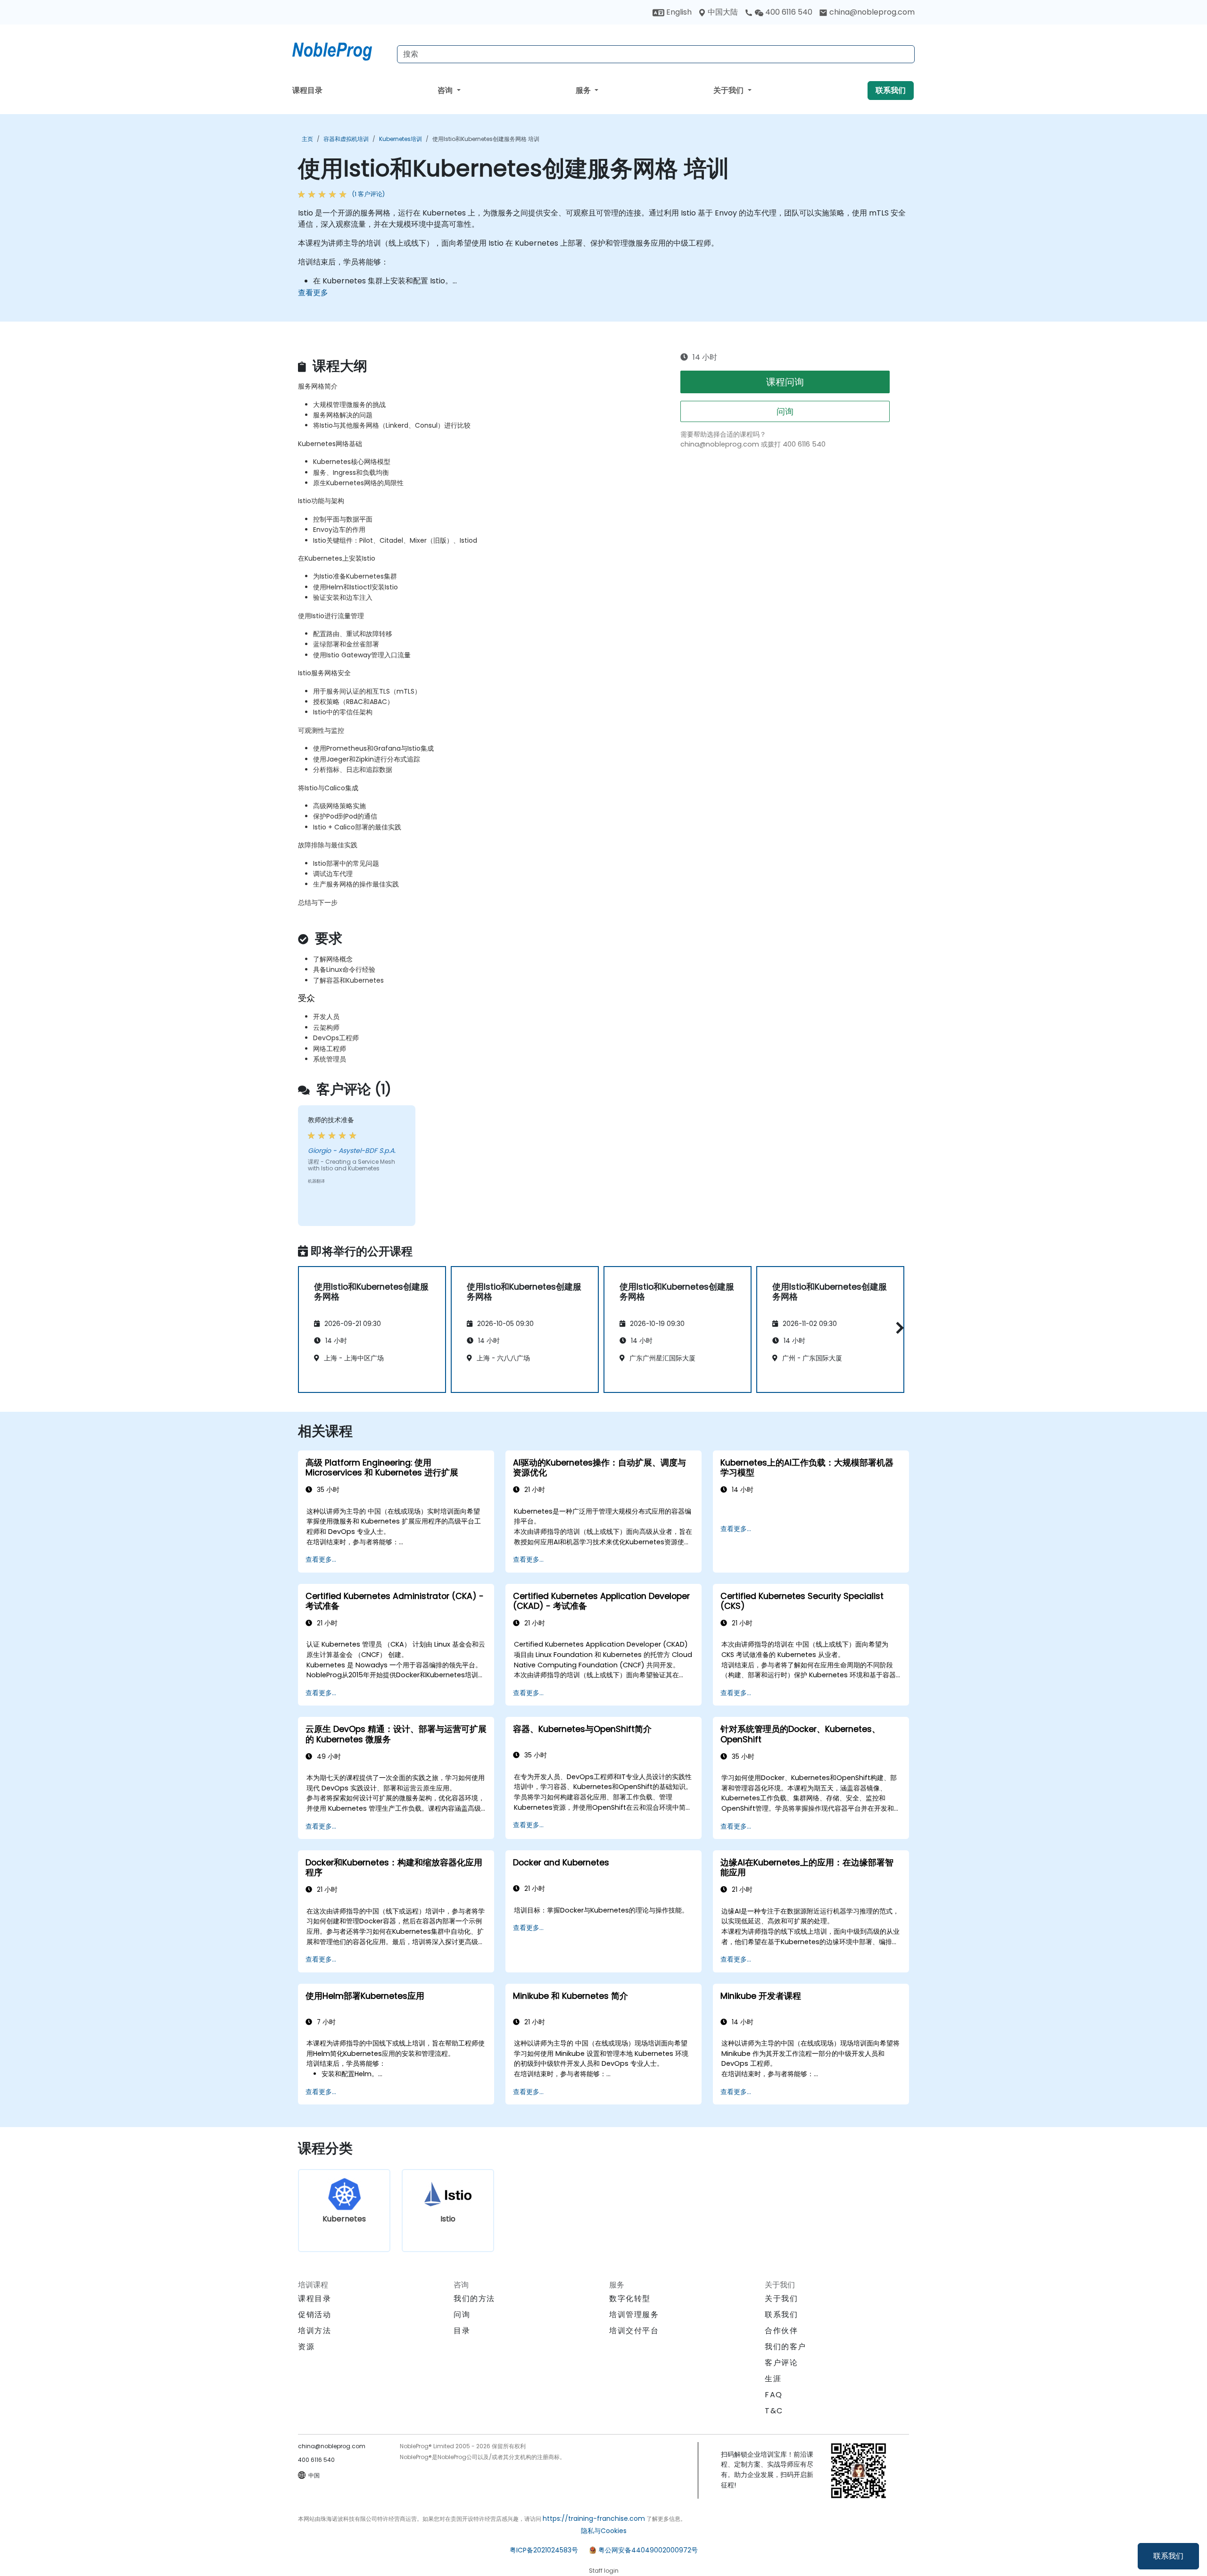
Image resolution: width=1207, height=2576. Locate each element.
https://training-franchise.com (594, 2518)
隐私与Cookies (604, 2531)
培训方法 (314, 2331)
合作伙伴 (781, 2331)
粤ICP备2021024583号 (544, 2550)
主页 (307, 139)
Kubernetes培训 (401, 139)
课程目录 (307, 90)
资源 (306, 2347)
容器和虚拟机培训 (346, 139)
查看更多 (313, 293)
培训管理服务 (634, 2315)
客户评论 (781, 2363)
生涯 (773, 2379)
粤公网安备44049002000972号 (648, 2550)
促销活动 (314, 2315)
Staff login (604, 2571)
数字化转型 (630, 2299)
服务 (584, 90)
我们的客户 (785, 2347)
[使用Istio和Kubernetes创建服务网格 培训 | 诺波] (341, 50)
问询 (785, 411)
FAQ (774, 2395)
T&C (774, 2411)
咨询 (446, 90)
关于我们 (729, 90)
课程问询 (785, 382)
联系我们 (1168, 2556)
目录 (462, 2331)
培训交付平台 (634, 2331)
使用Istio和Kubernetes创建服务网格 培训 (486, 139)
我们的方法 (474, 2299)
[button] (897, 1328)
